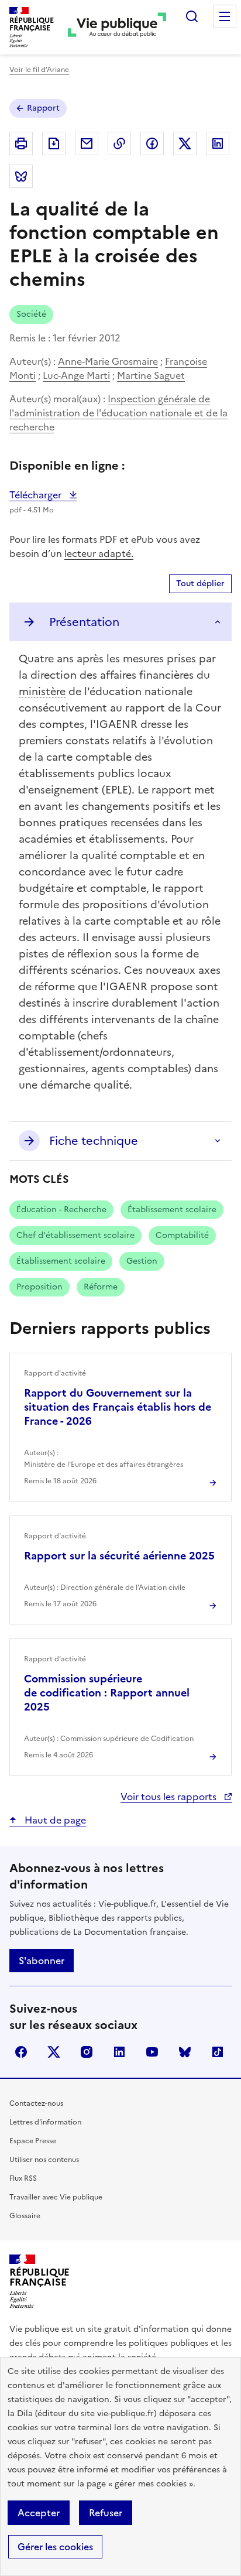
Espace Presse (33, 2141)
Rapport (43, 108)
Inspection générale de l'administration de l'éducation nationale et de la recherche (118, 413)
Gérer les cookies (55, 2547)
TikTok (218, 2052)
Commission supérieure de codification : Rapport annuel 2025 (107, 1693)
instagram (87, 2052)
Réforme (101, 1287)
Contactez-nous (36, 2103)
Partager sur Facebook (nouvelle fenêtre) (152, 143)
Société (31, 314)
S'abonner (42, 1961)
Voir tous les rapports (170, 1797)
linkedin (119, 2052)
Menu (225, 16)
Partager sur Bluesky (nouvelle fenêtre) (21, 176)
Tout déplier (200, 584)
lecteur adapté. (99, 553)
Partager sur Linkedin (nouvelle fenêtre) (218, 143)
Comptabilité (182, 1235)
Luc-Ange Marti (76, 375)
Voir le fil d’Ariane (39, 70)
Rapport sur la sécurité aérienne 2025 (119, 1556)
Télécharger (43, 495)
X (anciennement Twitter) (54, 2052)
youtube (152, 2052)
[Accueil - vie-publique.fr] (117, 27)
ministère (42, 691)
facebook (21, 2052)
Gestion (142, 1261)
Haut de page (54, 1820)
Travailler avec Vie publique (56, 2197)
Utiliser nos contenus (44, 2160)
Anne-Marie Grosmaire (108, 361)
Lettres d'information (45, 2122)
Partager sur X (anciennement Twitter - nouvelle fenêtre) (185, 143)
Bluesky (185, 2052)
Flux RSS (23, 2178)
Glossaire (25, 2216)
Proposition (39, 1287)
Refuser (106, 2513)
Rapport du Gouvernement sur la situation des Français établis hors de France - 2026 (118, 1407)
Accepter (39, 2513)
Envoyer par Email (87, 143)
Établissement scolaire (172, 1210)
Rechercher (192, 16)
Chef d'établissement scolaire (75, 1235)
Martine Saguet (151, 375)
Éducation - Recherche (61, 1210)
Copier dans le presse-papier (119, 143)
